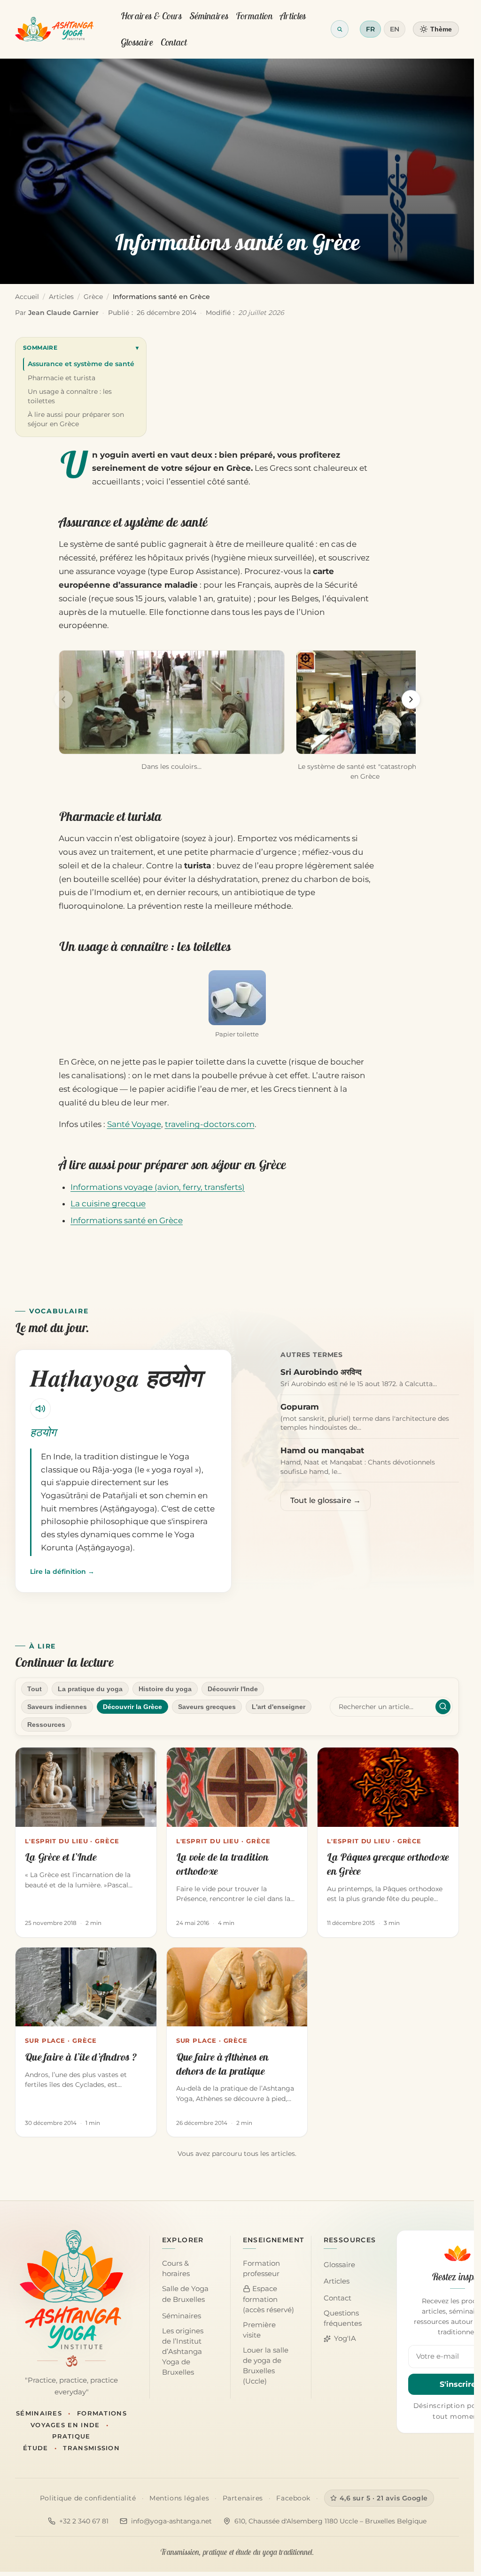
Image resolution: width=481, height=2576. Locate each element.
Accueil (27, 297)
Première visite (259, 2330)
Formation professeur (261, 2269)
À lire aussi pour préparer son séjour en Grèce (76, 419)
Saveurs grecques (207, 1707)
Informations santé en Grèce (127, 1220)
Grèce (93, 297)
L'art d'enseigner (279, 1707)
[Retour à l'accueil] (54, 29)
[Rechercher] (443, 1707)
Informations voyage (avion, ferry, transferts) (158, 1187)
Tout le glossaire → (326, 1500)
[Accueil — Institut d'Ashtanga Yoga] (71, 2290)
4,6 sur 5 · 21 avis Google (384, 2498)
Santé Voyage (134, 1124)
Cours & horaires (176, 2269)
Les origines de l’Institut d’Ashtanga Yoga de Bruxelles (183, 2352)
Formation (254, 16)
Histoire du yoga (165, 1689)
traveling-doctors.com (210, 1124)
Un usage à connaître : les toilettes (70, 396)
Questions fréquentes (343, 2318)
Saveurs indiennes (57, 1707)
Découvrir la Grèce (132, 1707)
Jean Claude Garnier (63, 313)
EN (395, 29)
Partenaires (243, 2498)
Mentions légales (179, 2498)
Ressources (46, 1725)
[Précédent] (63, 699)
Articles (293, 16)
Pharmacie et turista (62, 378)
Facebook (293, 2498)
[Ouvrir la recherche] (340, 29)
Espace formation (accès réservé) (268, 2299)
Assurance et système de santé (81, 364)
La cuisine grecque (108, 1204)
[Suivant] (411, 699)
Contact (174, 42)
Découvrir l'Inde (233, 1689)
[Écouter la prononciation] (40, 1409)
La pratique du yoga (90, 1689)
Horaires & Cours (151, 16)
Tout (35, 1689)
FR (370, 29)
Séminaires (209, 16)
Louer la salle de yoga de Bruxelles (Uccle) (266, 2366)
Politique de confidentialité (88, 2498)
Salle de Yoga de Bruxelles (185, 2294)
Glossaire (137, 42)
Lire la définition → (62, 1572)
